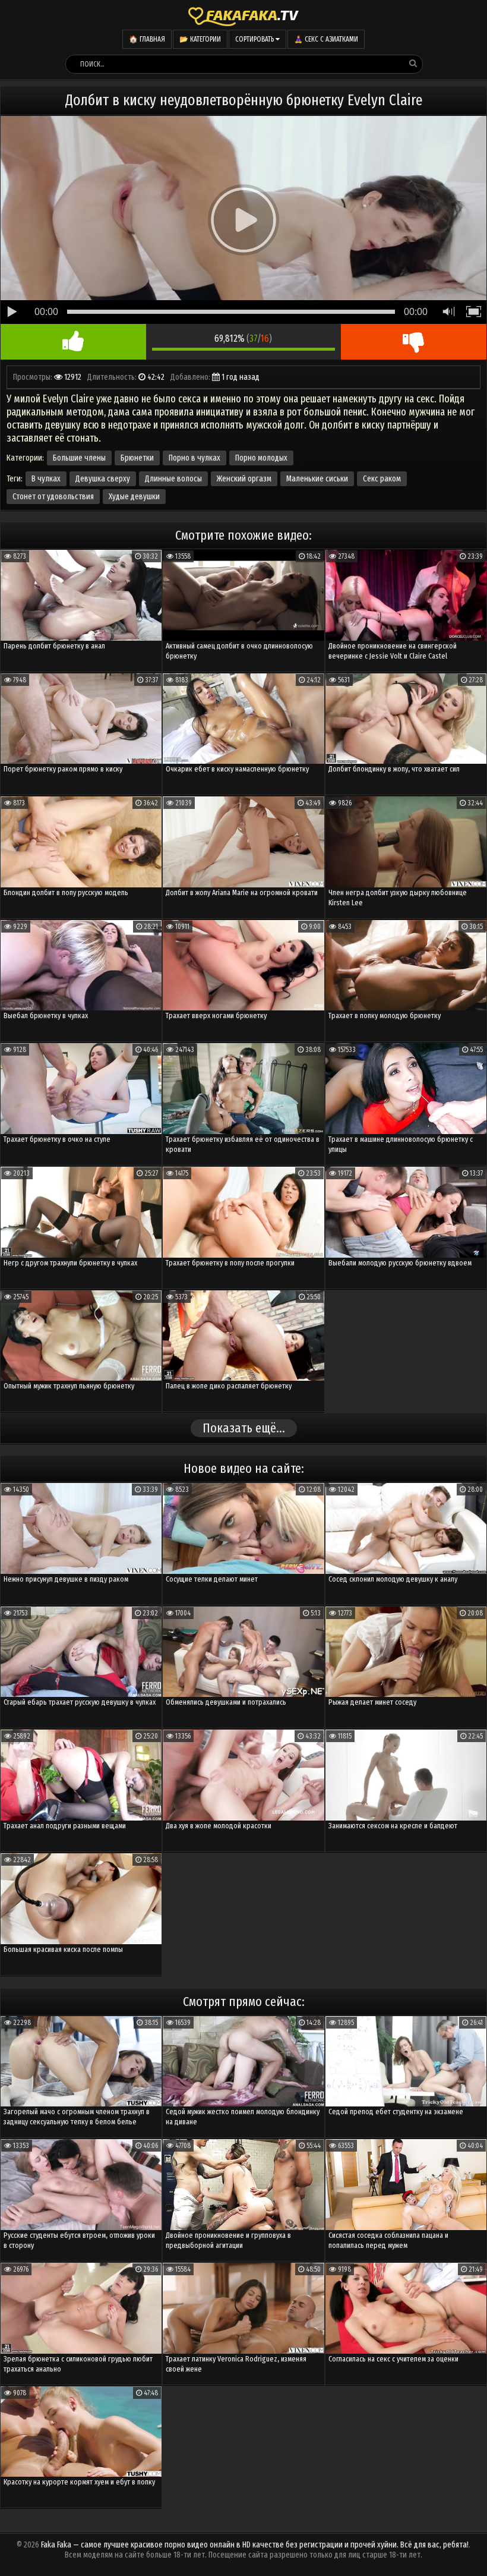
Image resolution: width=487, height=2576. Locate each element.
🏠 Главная (147, 39)
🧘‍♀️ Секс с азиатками (326, 39)
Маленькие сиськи (317, 479)
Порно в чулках (195, 458)
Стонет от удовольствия (53, 497)
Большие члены (79, 458)
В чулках (46, 479)
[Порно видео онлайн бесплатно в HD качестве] (243, 15)
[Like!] (73, 342)
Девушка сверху (103, 479)
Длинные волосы (173, 479)
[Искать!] (413, 64)
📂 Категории (200, 39)
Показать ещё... (244, 1428)
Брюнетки (137, 458)
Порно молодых (261, 458)
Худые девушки (134, 497)
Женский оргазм (244, 479)
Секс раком (382, 479)
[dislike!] (414, 342)
